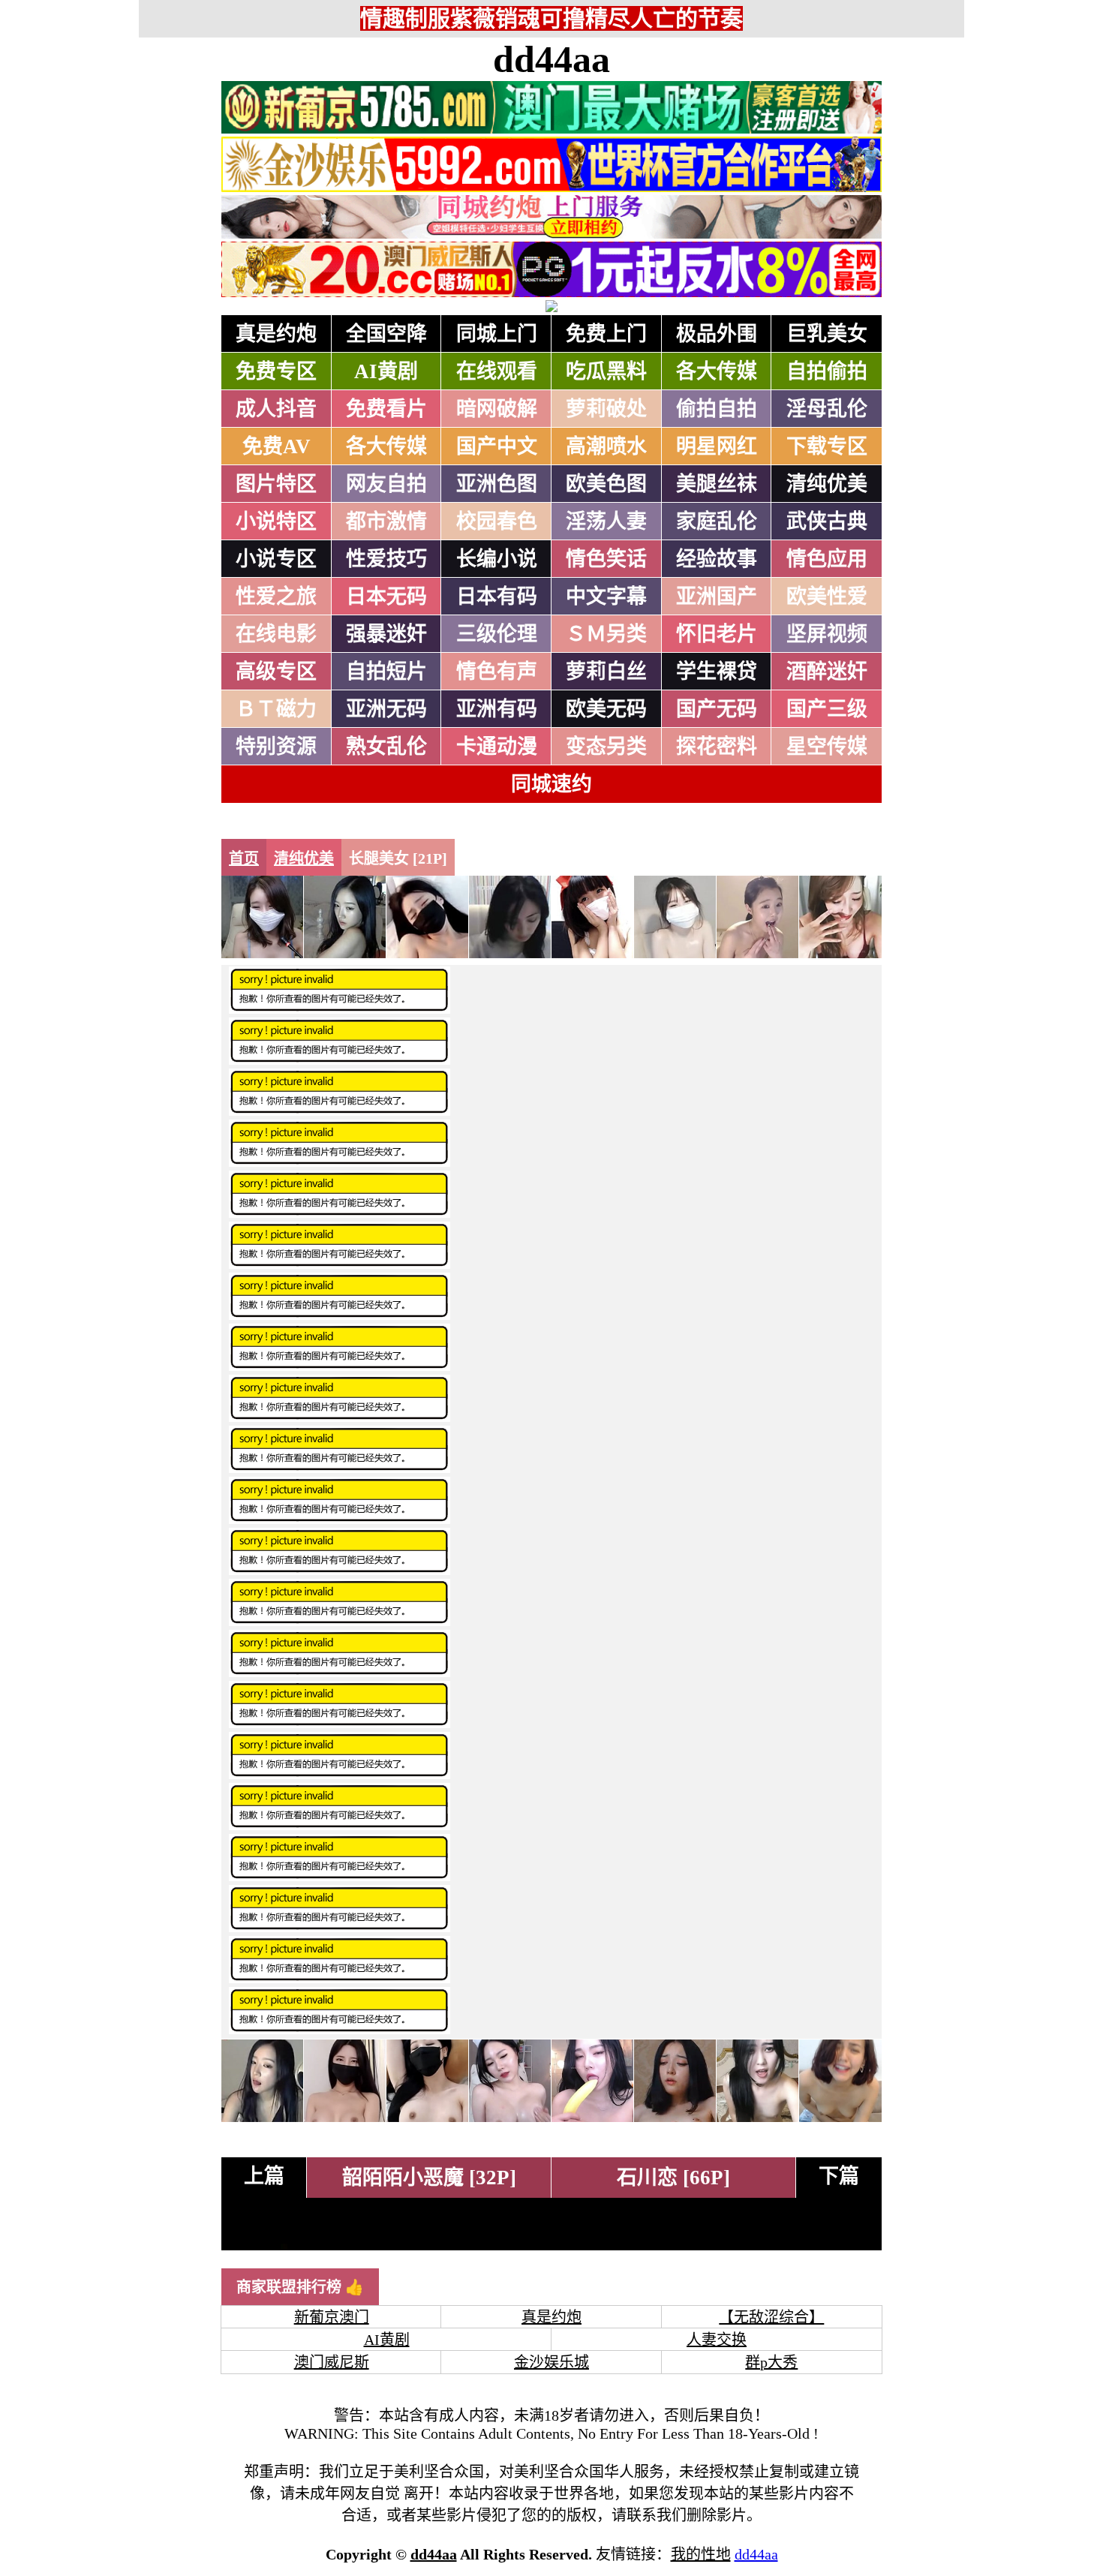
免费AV (277, 446)
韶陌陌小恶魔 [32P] (429, 2178)
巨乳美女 (827, 334)
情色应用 (827, 559)
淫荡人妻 (606, 522)
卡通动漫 (497, 747)
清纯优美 (827, 484)
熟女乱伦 (386, 747)
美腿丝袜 (717, 484)
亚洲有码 (497, 709)
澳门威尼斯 (332, 2362)
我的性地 (701, 2554)
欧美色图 (606, 484)
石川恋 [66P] (673, 2178)
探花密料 (717, 747)
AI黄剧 (386, 371)
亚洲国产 (717, 597)
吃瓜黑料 (606, 371)
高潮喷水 (606, 446)
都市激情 (386, 522)
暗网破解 (497, 409)
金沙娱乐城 (551, 2362)
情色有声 (497, 672)
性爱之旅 (276, 597)
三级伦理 (497, 634)
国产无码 (717, 709)
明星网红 (717, 446)
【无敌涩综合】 (771, 2317)
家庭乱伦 (717, 522)
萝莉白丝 (606, 672)
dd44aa (551, 59)
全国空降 (386, 334)
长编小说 (497, 559)
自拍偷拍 (827, 371)
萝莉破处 (606, 409)
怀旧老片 (717, 634)
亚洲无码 (386, 709)
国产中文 (497, 446)
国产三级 (827, 709)
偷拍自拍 (717, 409)
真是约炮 (276, 334)
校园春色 (497, 522)
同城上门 (497, 334)
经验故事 (717, 559)
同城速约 (551, 784)
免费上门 (606, 334)
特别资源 (276, 747)
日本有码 (497, 597)
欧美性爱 (827, 597)
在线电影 (276, 634)
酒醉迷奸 (827, 672)
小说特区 (276, 522)
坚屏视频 (827, 634)
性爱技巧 (386, 559)
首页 (244, 858)
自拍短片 (386, 672)
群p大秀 (771, 2362)
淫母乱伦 (827, 409)
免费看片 (386, 409)
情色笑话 (606, 559)
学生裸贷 (717, 672)
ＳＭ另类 (606, 634)
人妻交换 (717, 2340)
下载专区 (827, 446)
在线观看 (497, 371)
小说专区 (276, 559)
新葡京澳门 (332, 2317)
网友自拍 (386, 484)
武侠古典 (827, 522)
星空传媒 (827, 747)
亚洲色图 (497, 484)
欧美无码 (606, 709)
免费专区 (276, 371)
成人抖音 (276, 409)
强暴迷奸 (386, 634)
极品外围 (717, 334)
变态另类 (606, 747)
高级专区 (276, 672)
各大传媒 (717, 371)
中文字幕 (606, 597)
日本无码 (386, 597)
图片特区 (276, 484)
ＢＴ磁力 (276, 709)
